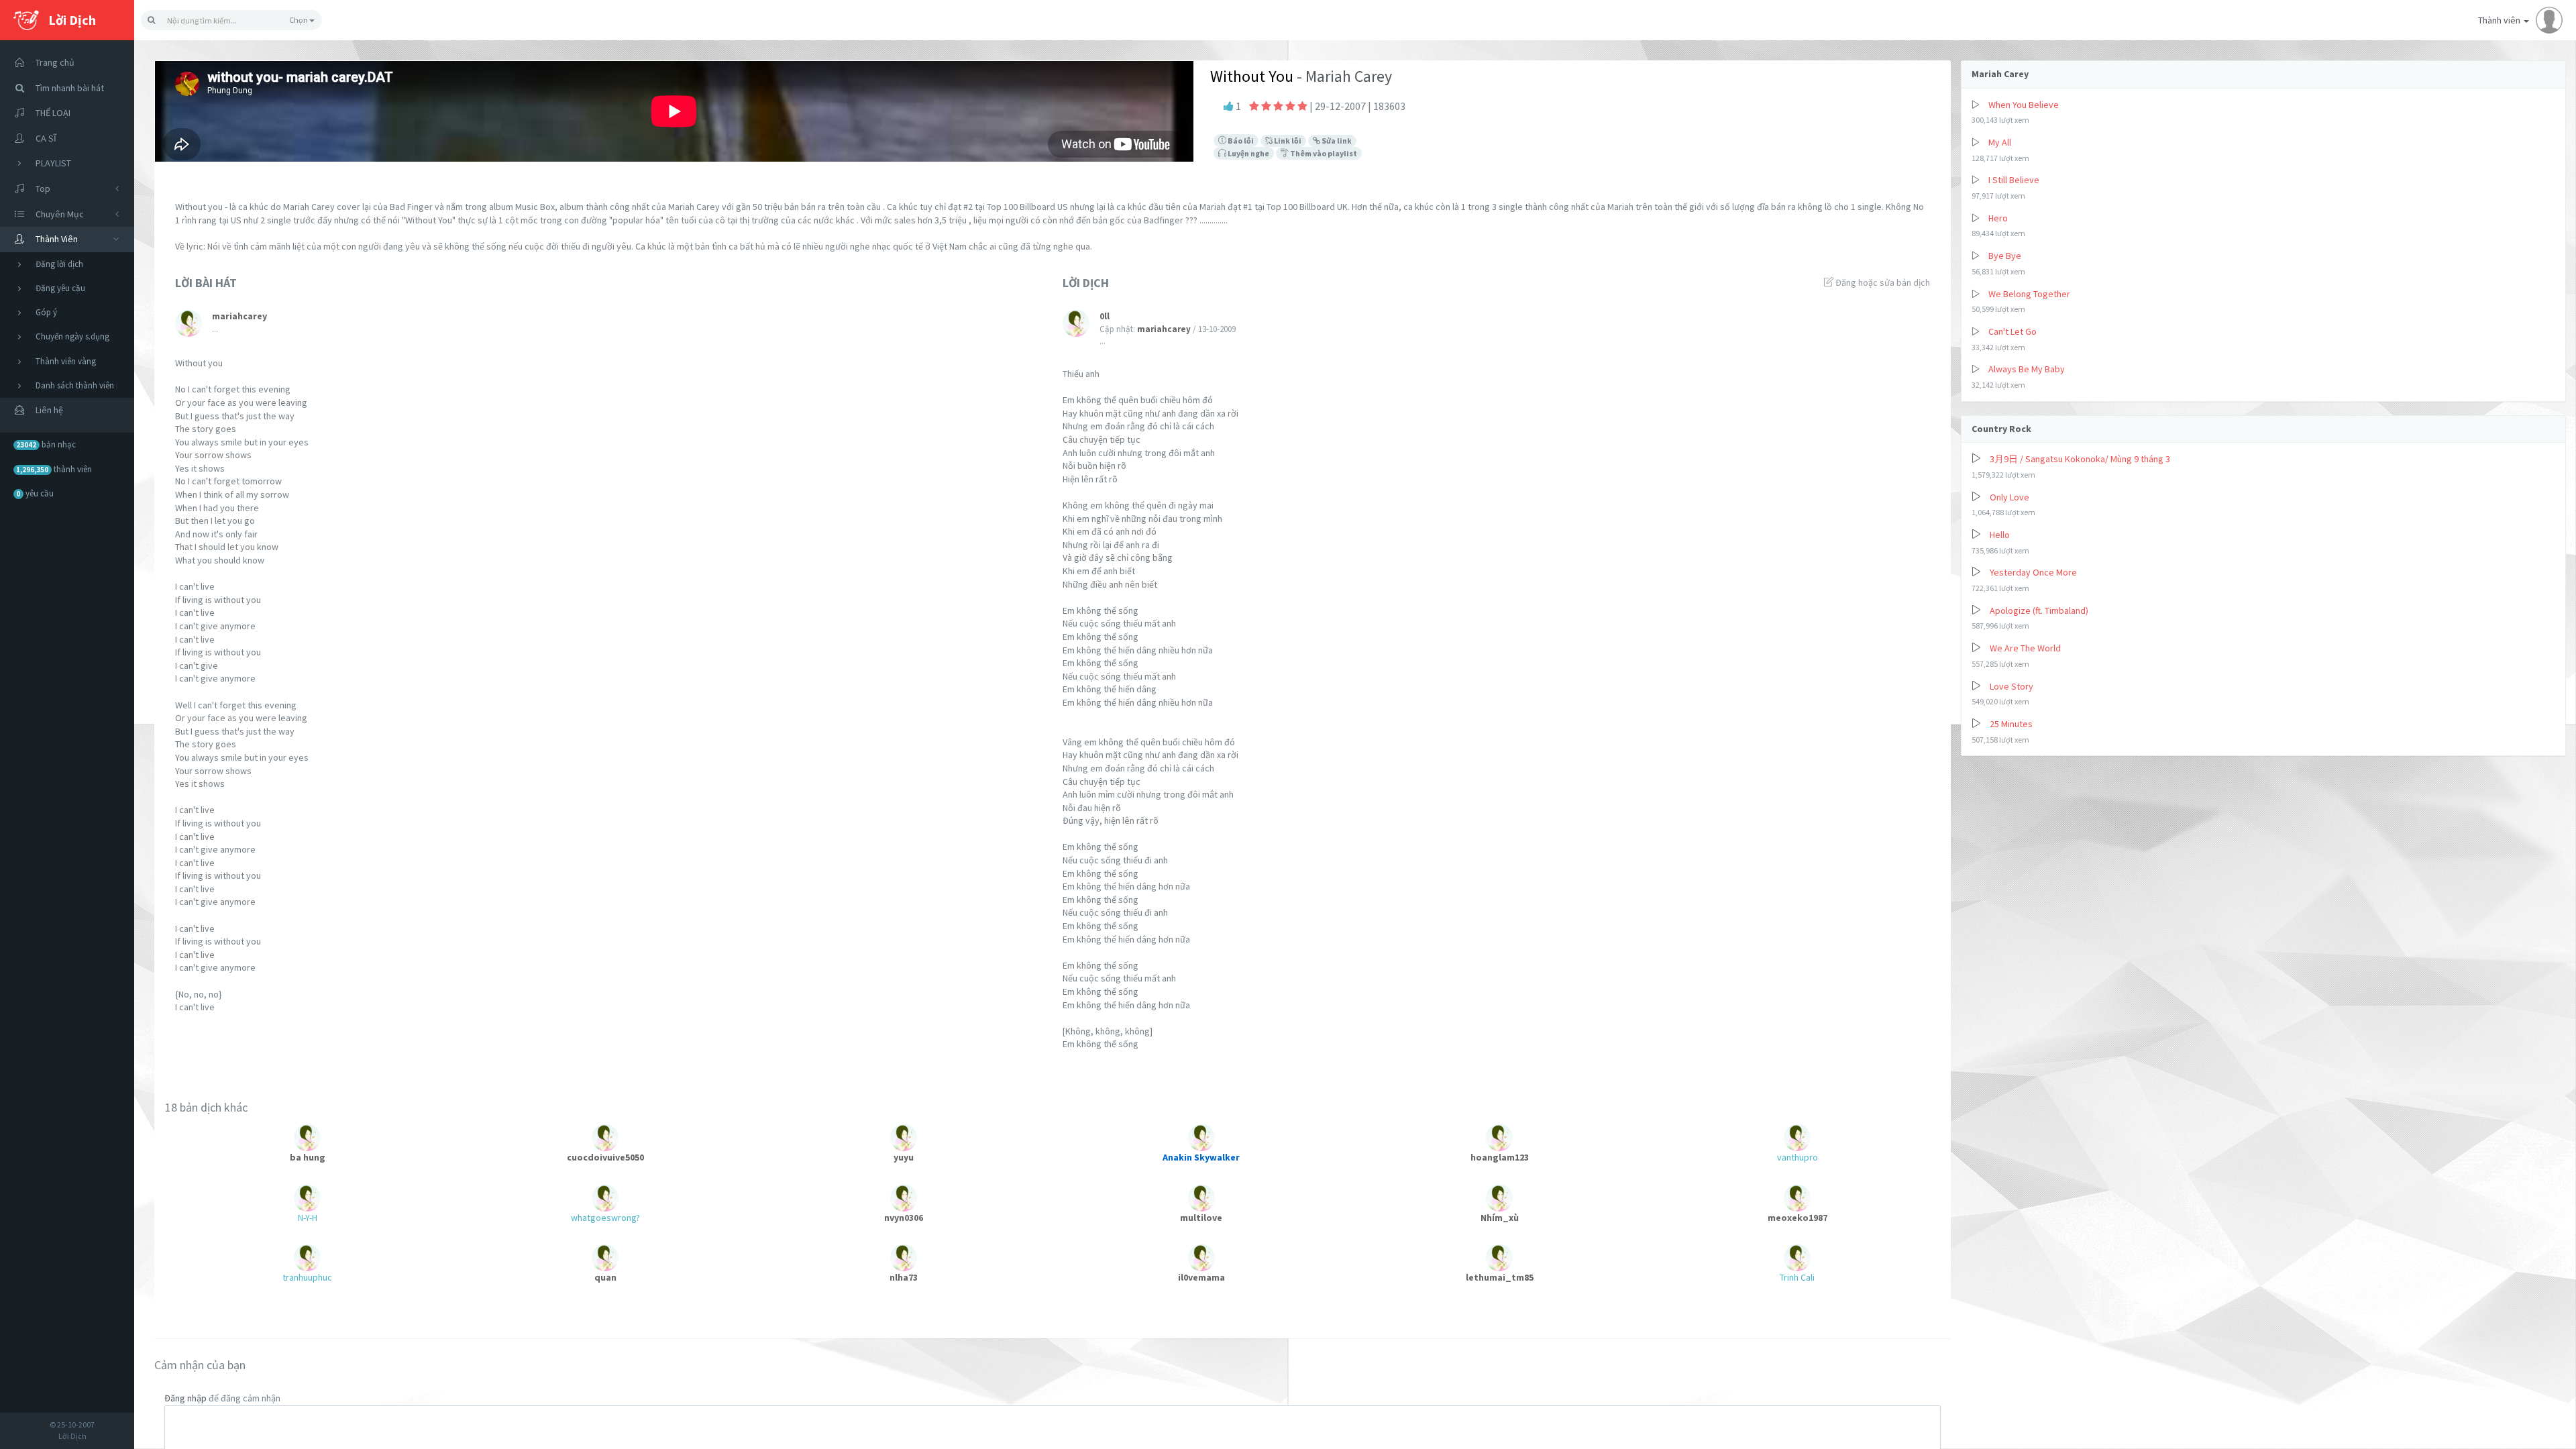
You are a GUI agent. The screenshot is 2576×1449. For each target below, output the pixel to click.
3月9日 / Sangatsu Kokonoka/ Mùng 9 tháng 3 (2080, 459)
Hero (1998, 218)
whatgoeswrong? (605, 1218)
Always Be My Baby (2027, 369)
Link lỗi (1287, 141)
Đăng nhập (185, 1398)
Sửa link (1336, 141)
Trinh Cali (1797, 1277)
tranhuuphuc (307, 1277)
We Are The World (2025, 648)
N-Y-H (308, 1218)
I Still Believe (2014, 180)
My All (2000, 142)
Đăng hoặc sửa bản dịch (1882, 282)
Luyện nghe (1248, 153)
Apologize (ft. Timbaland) (2039, 610)
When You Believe (2024, 105)
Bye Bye (2005, 256)
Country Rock (2001, 429)
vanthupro (1797, 1157)
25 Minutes (2011, 724)
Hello (2000, 535)
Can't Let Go (2012, 331)
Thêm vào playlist (1323, 153)
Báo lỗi (1240, 141)
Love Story (2011, 686)
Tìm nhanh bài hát (70, 88)
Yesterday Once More (2033, 572)
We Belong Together (2029, 294)
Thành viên (2500, 20)
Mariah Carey (2000, 74)
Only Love (2009, 497)
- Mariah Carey (1343, 76)
